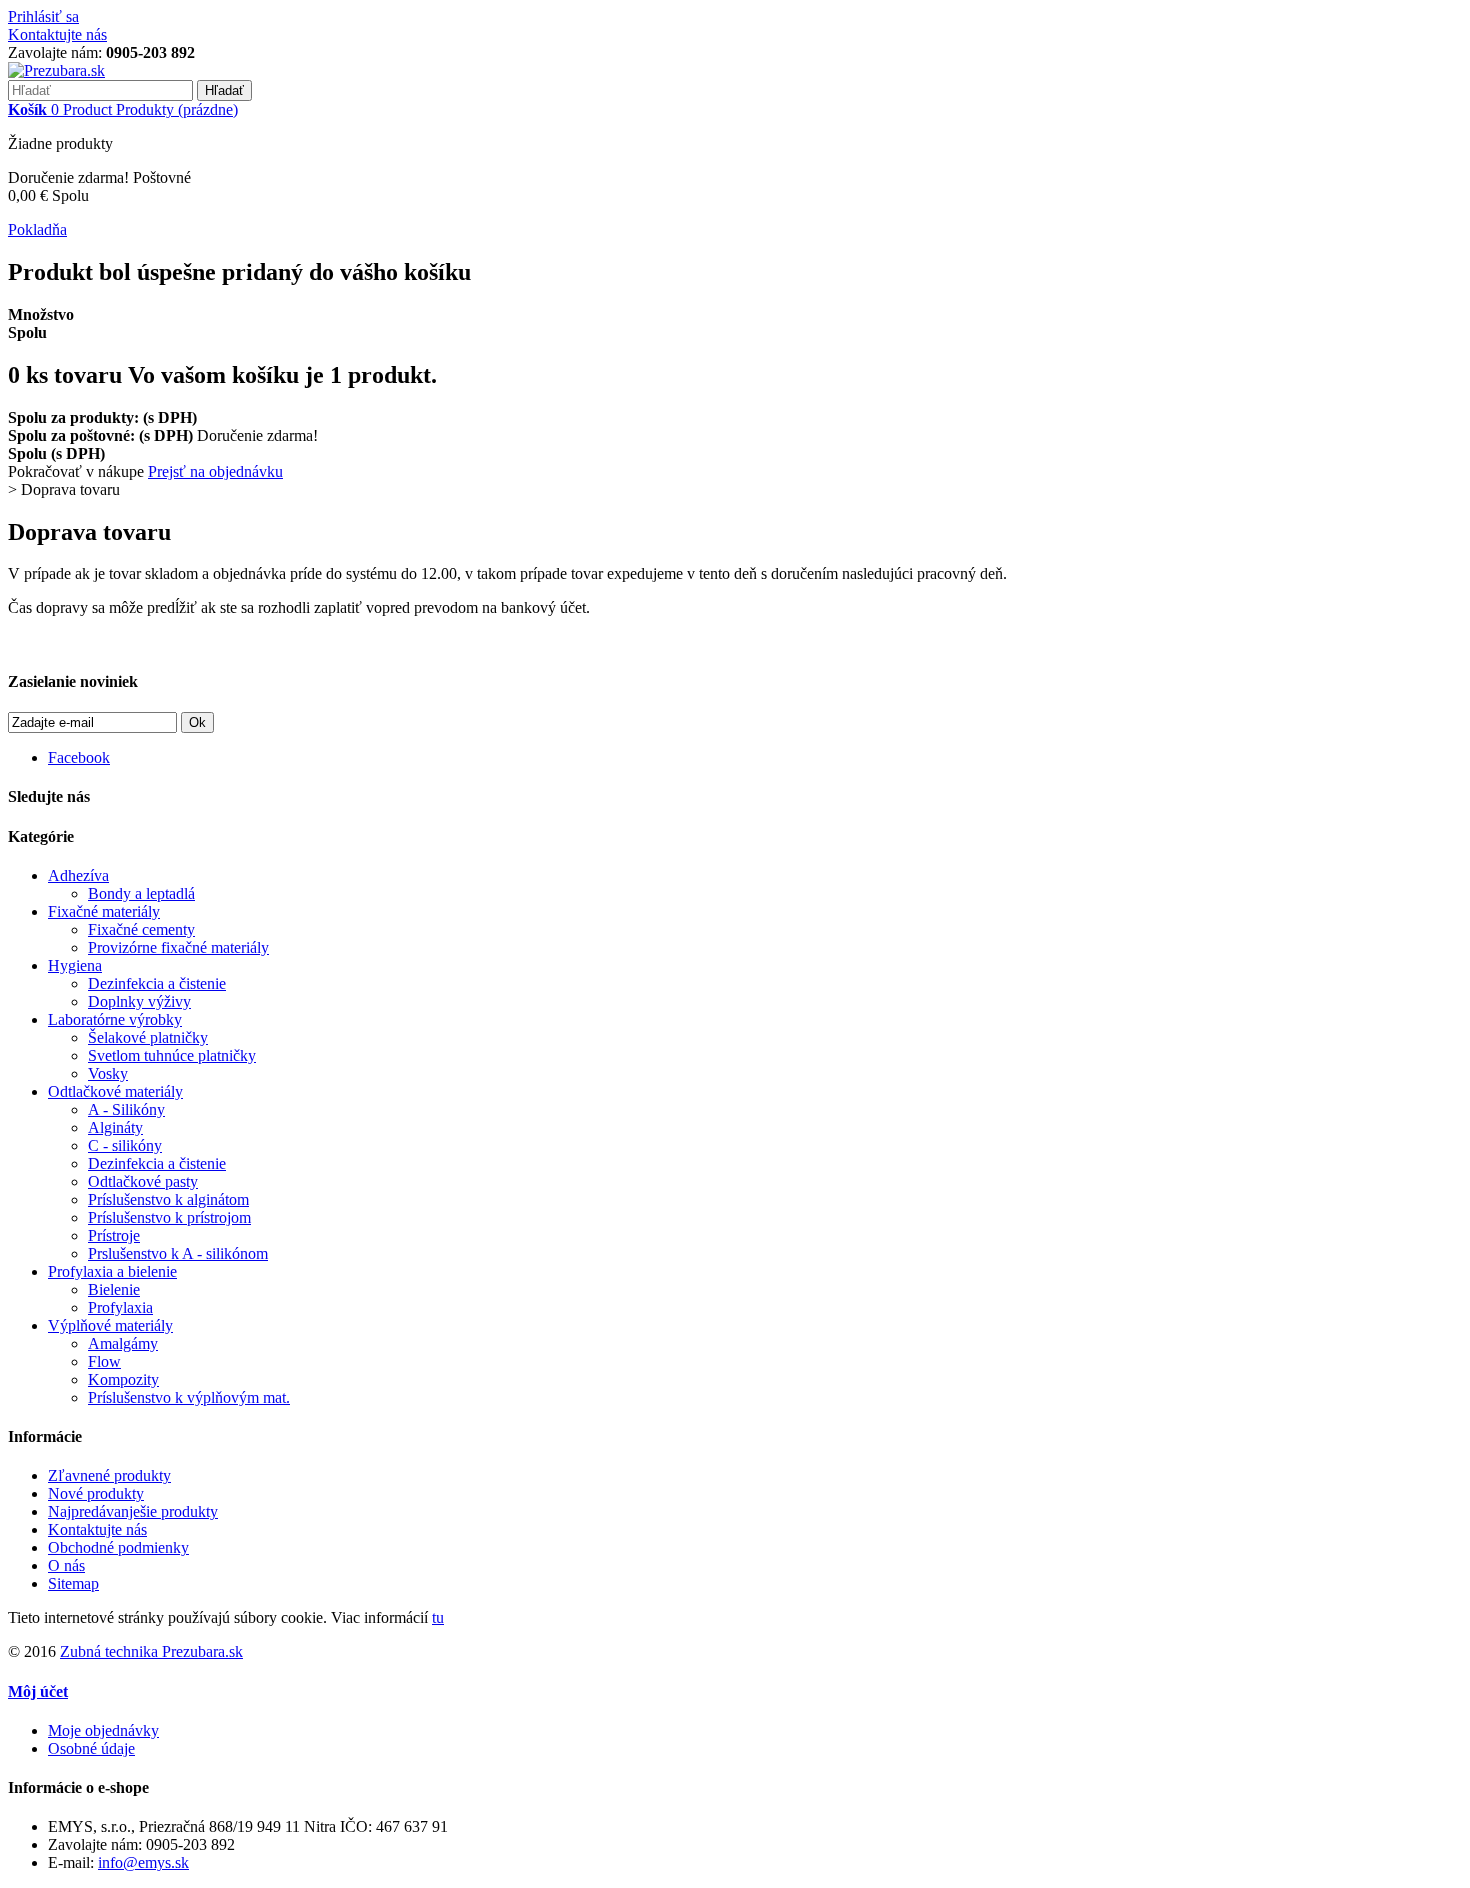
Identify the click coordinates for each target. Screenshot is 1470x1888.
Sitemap (73, 1583)
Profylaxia (120, 1307)
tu (438, 1617)
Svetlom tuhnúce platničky (172, 1055)
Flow (104, 1361)
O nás (66, 1565)
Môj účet (38, 1691)
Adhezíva (78, 875)
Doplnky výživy (139, 1001)
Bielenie (114, 1289)
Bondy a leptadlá (141, 893)
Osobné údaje (91, 1748)
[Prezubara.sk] (56, 70)
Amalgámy (123, 1343)
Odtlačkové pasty (143, 1181)
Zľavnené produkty (109, 1475)
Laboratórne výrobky (115, 1019)
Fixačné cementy (141, 929)
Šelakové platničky (148, 1037)
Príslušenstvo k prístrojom (169, 1217)
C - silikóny (125, 1145)
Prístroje (114, 1235)
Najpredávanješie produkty (133, 1511)
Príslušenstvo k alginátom (168, 1199)
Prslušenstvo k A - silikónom (178, 1253)
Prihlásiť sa (43, 16)
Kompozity (123, 1379)
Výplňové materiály (110, 1325)
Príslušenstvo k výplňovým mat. (189, 1397)
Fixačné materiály (104, 911)
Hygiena (75, 965)
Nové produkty (96, 1493)
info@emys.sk (143, 1862)
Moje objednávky (103, 1730)
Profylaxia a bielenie (112, 1271)
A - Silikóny (126, 1109)
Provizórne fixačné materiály (178, 947)
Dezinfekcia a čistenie (157, 983)
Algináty (115, 1127)
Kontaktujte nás (57, 34)
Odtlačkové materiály (115, 1091)
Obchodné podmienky (118, 1547)
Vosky (108, 1073)
